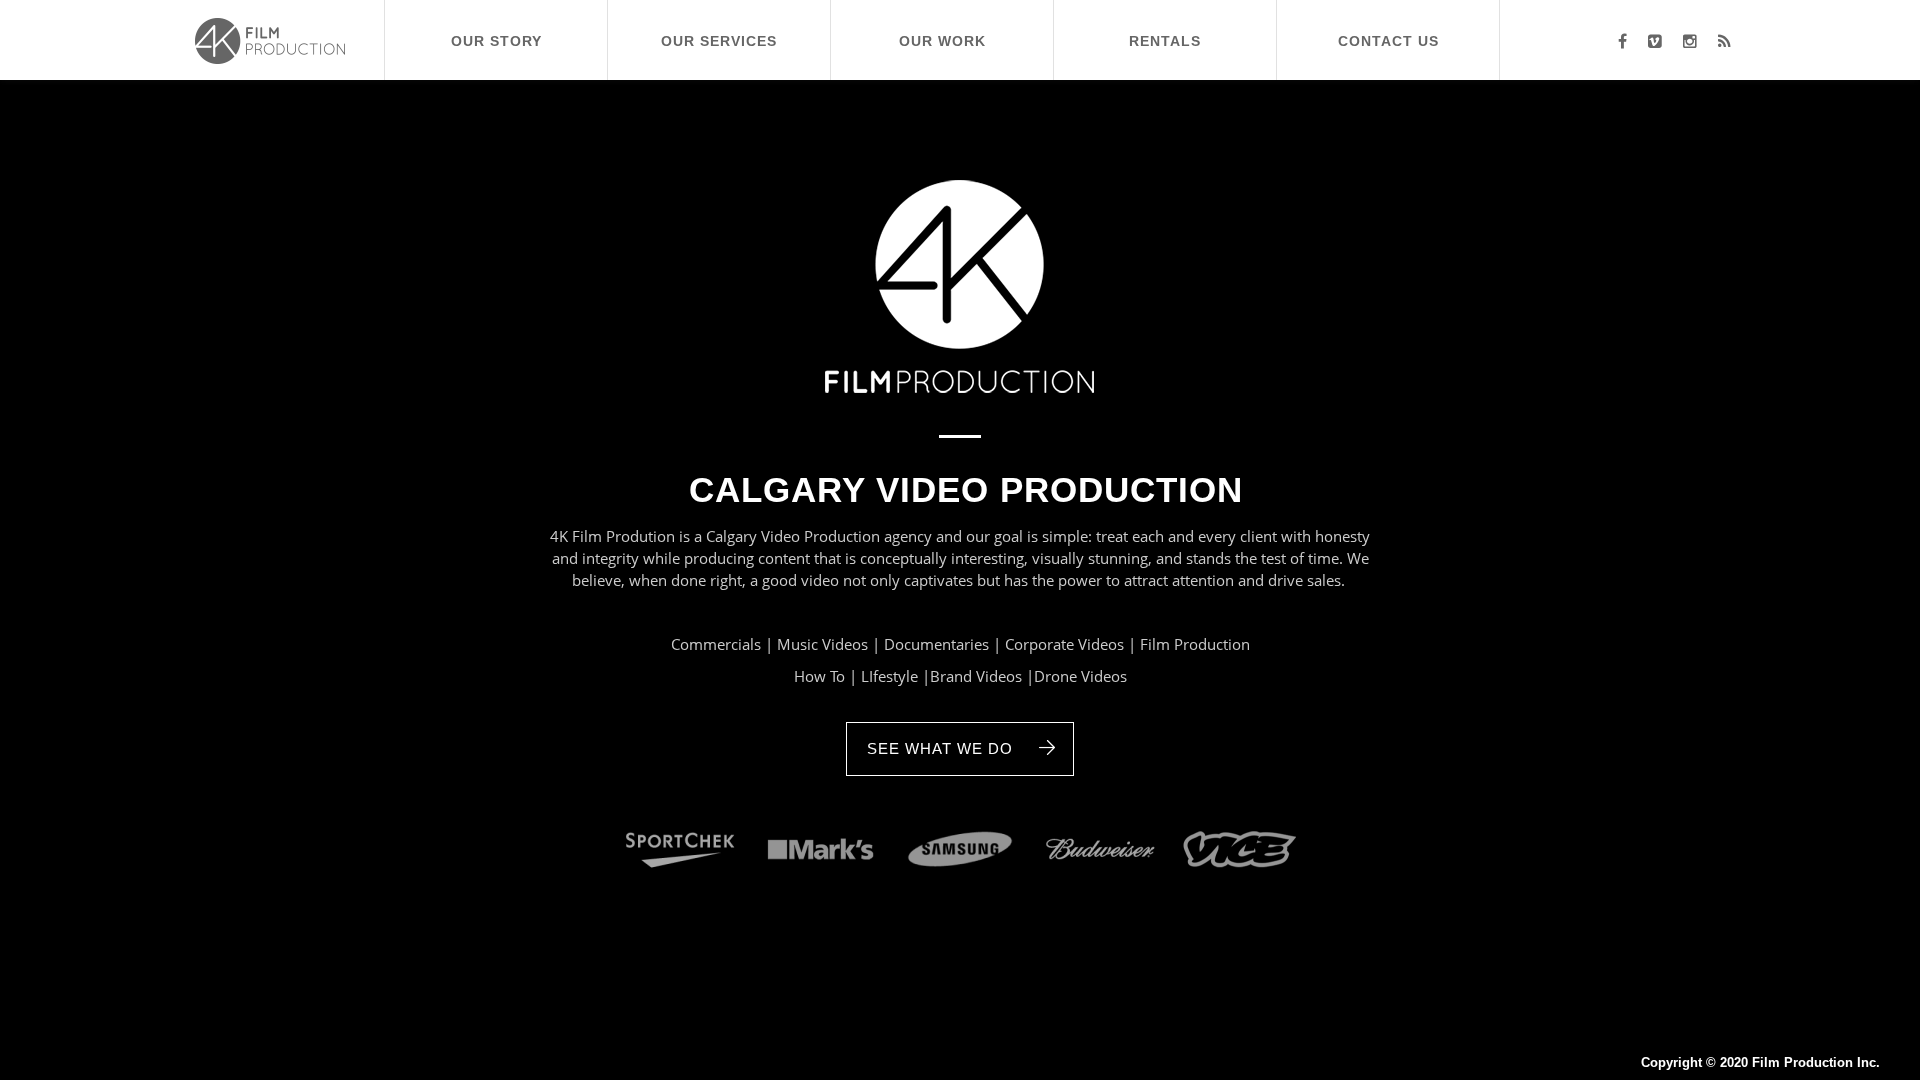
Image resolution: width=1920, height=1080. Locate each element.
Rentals (1165, 33)
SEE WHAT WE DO (940, 749)
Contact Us (1388, 33)
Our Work (942, 33)
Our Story (496, 33)
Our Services (719, 33)
